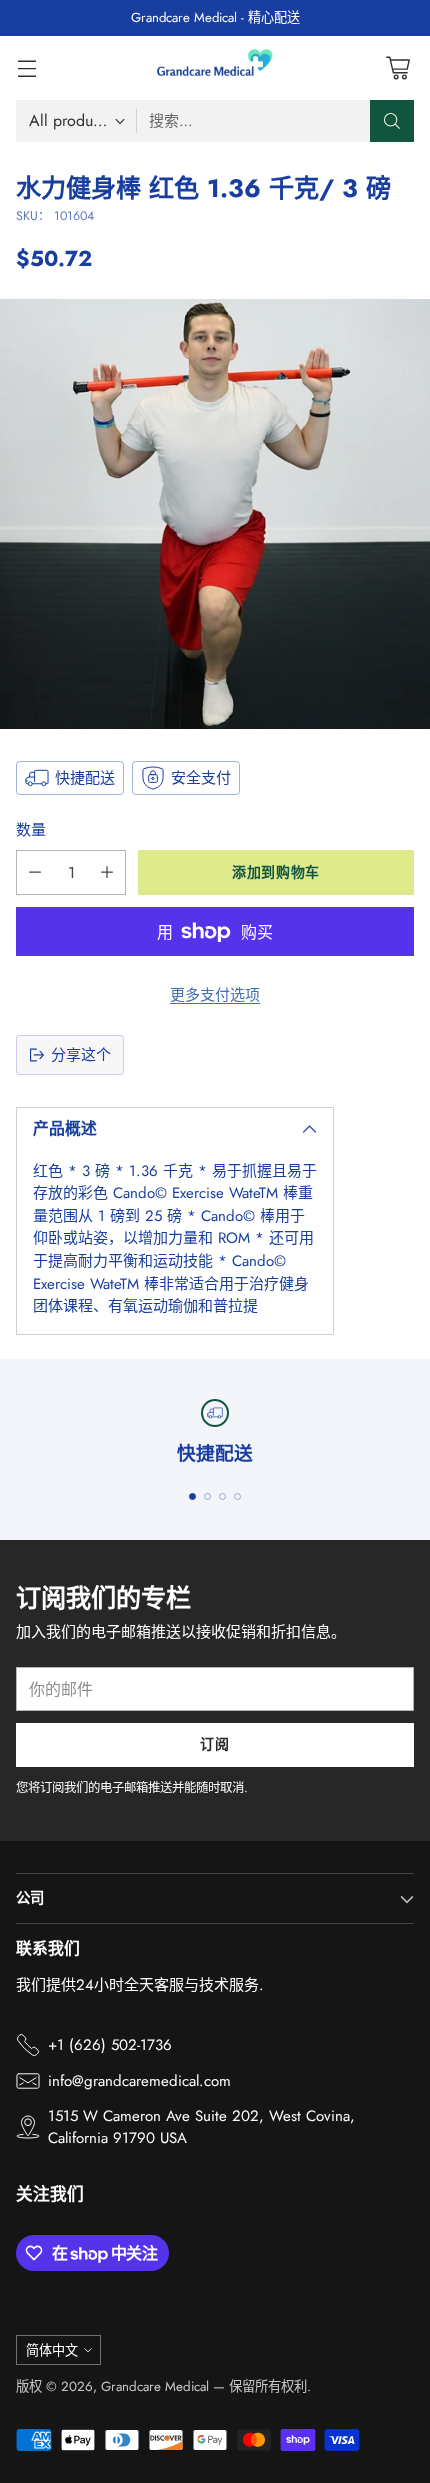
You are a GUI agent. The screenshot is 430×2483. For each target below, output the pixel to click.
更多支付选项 (215, 995)
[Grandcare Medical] (215, 68)
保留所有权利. (270, 2386)
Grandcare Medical (155, 2386)
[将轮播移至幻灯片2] (207, 1496)
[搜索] (392, 121)
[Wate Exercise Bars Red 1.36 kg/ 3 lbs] (215, 514)
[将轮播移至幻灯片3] (222, 1496)
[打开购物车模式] (397, 67)
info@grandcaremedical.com (139, 2081)
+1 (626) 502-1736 (110, 2045)
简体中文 (52, 2350)
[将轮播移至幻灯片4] (237, 1496)
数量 (31, 830)
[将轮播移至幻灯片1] (192, 1496)
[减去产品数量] (35, 872)
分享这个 (81, 1055)
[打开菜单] (26, 67)
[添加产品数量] (107, 872)
